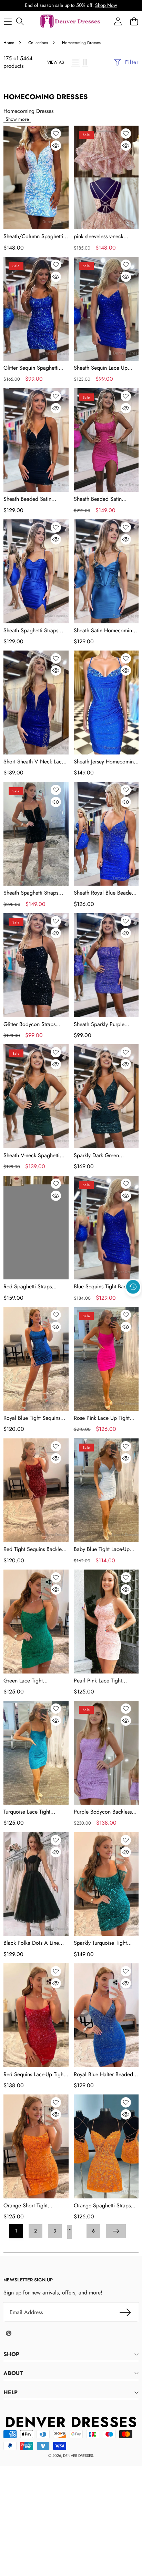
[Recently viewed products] (133, 1287)
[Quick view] (56, 146)
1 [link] (16, 2231)
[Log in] (118, 22)
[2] (85, 62)
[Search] (20, 22)
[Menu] (8, 22)
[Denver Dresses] (71, 22)
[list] (75, 62)
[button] (133, 1303)
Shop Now (106, 5)
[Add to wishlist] (56, 134)
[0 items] (134, 22)
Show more (17, 119)
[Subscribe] (125, 2312)
